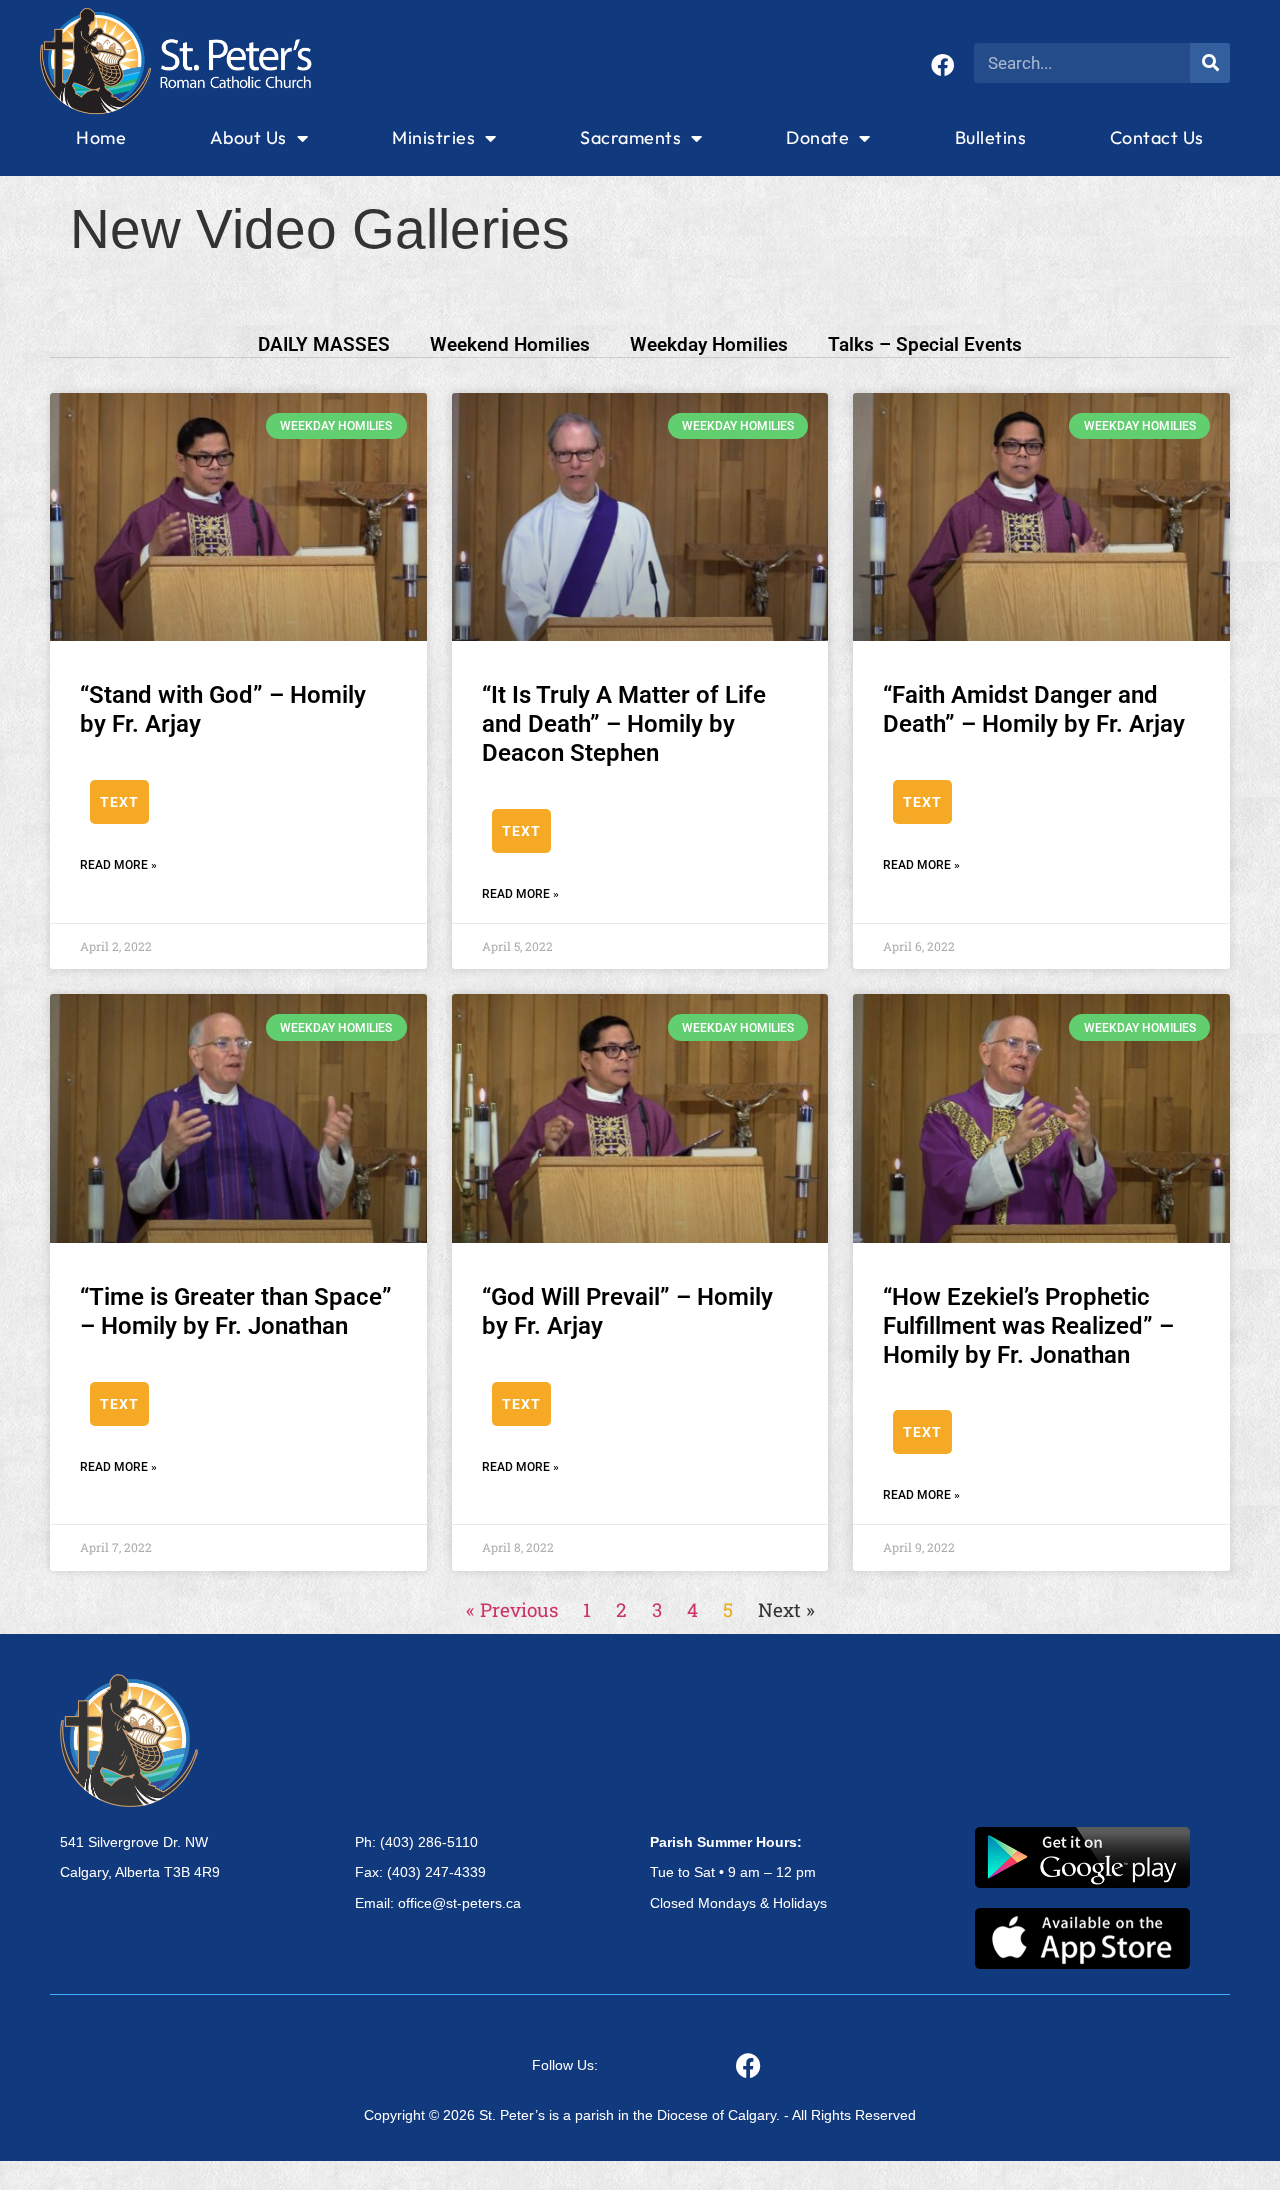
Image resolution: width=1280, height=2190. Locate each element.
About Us (248, 137)
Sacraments (630, 137)
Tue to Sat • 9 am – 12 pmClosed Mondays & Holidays (738, 1873)
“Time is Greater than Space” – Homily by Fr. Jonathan (236, 1311)
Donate (817, 137)
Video (267, 802)
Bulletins (991, 137)
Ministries (433, 137)
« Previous (512, 1609)
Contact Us (1157, 137)
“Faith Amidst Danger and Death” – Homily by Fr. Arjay (1034, 709)
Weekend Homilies (510, 344)
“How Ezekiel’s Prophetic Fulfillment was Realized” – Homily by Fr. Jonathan (1028, 1326)
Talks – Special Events (925, 344)
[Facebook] (942, 65)
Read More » (118, 865)
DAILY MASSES (324, 344)
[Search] (1210, 63)
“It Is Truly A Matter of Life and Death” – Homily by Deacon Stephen (624, 724)
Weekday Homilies (709, 344)
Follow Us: (565, 2065)
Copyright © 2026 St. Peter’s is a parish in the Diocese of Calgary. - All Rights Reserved (640, 2115)
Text (119, 802)
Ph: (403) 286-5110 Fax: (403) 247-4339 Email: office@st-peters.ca (438, 1873)
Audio (192, 802)
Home (101, 137)
